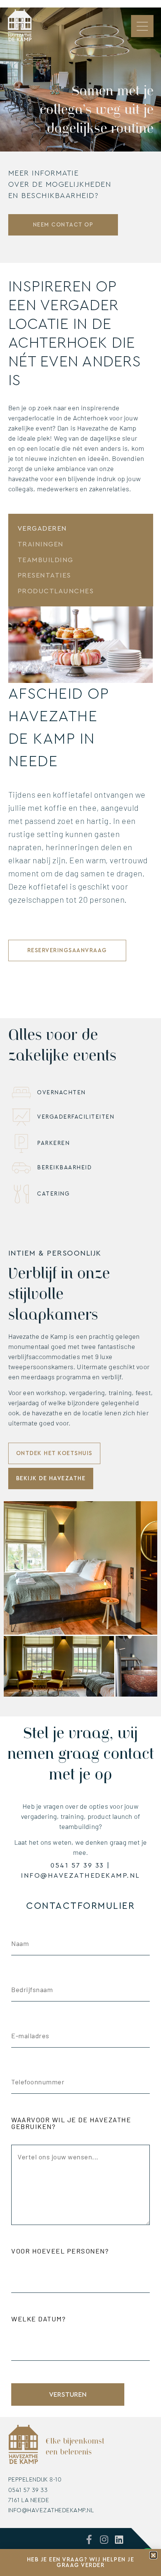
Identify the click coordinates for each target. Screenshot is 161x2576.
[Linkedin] (119, 2539)
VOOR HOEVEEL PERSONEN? (60, 2251)
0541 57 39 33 (77, 1865)
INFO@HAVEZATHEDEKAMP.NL (80, 1875)
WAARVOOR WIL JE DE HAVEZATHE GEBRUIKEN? (71, 2123)
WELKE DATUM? (38, 2319)
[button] (153, 2555)
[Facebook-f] (89, 2539)
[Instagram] (104, 2539)
